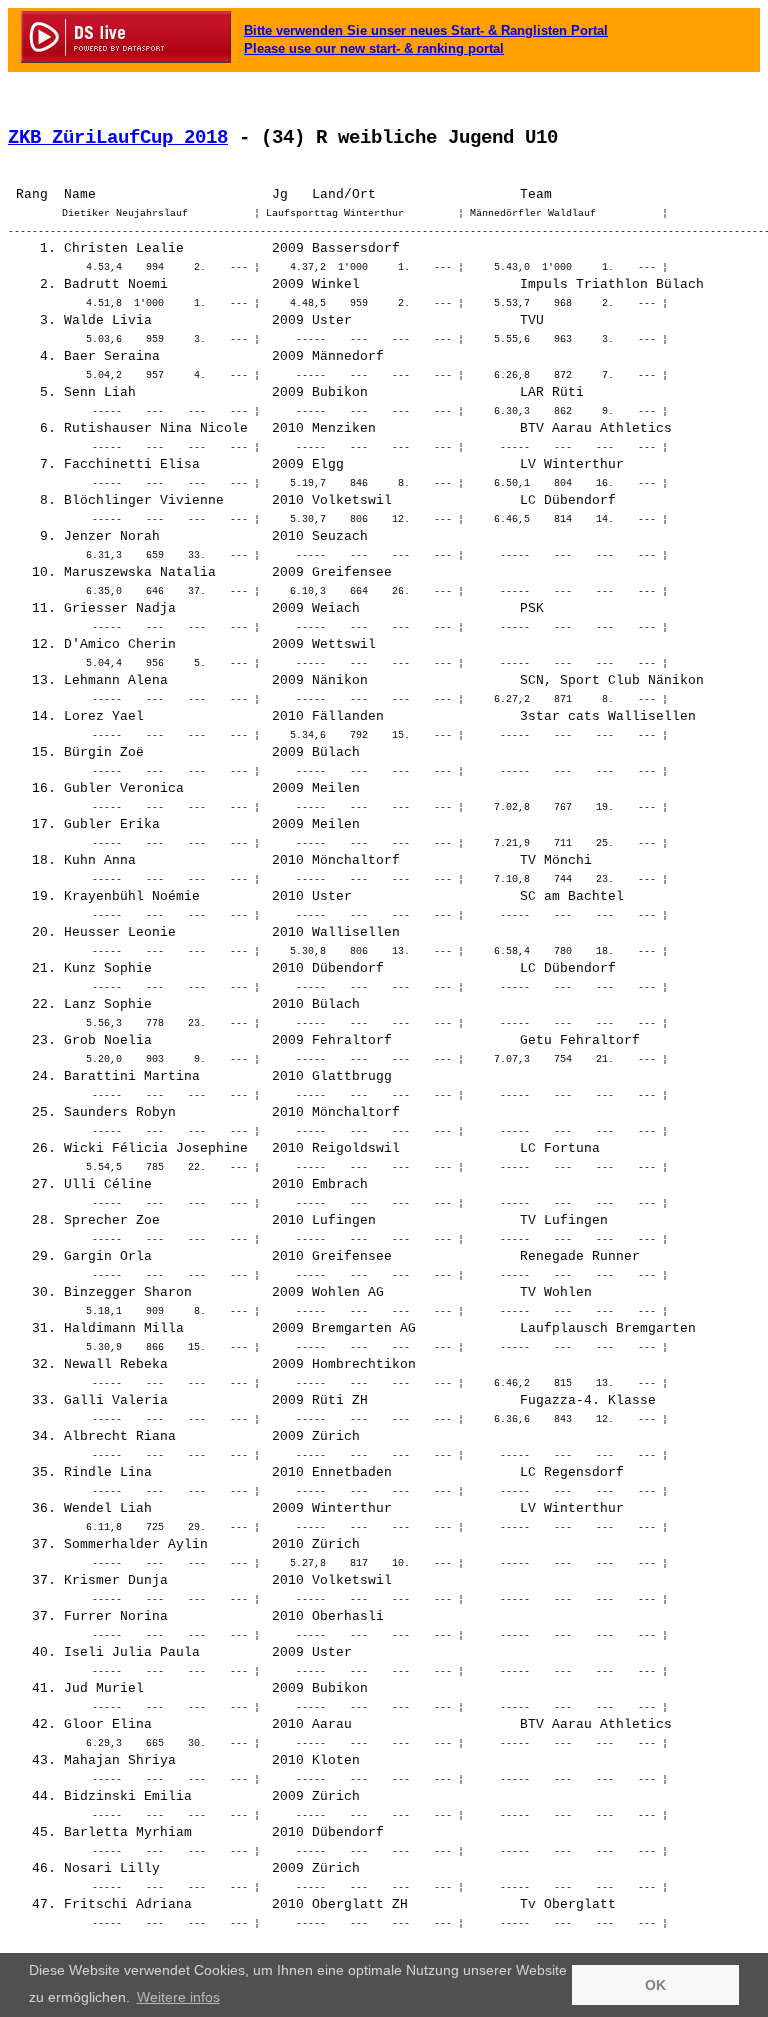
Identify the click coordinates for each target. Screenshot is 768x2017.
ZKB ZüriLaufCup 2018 (118, 138)
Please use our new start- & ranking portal (374, 48)
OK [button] (655, 1985)
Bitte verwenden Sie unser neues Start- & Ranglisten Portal (426, 30)
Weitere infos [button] (178, 1997)
